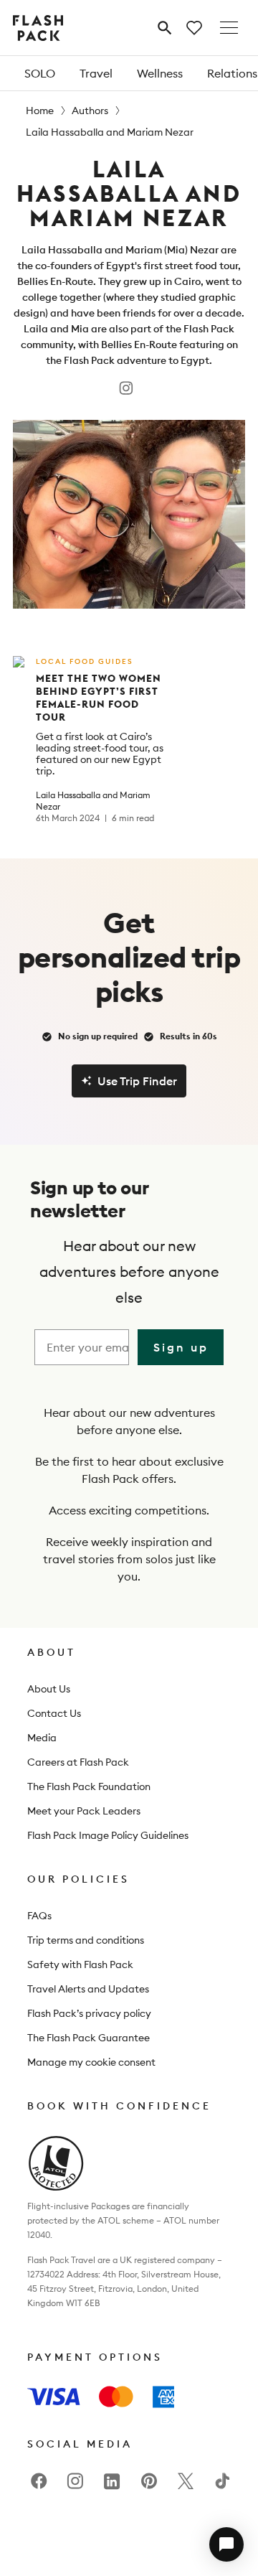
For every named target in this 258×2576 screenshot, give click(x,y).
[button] (226, 2544)
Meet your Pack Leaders (84, 1811)
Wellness (160, 73)
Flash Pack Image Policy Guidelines (108, 1835)
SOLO (40, 73)
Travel (96, 73)
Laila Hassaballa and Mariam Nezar (93, 801)
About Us (49, 1689)
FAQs (39, 1916)
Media (42, 1738)
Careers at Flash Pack (78, 1762)
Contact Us (54, 1713)
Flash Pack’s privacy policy (89, 2013)
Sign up (181, 1347)
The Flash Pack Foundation (89, 1786)
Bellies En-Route (55, 281)
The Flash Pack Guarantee (89, 2038)
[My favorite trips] (194, 28)
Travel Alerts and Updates (88, 1989)
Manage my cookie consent (91, 2062)
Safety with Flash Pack (80, 1964)
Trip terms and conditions (86, 1940)
